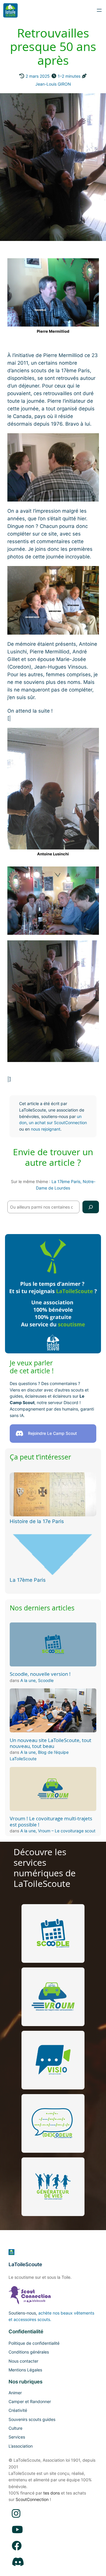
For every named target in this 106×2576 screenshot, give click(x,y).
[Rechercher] (91, 1207)
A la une (28, 1680)
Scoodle (46, 1680)
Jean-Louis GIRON (53, 84)
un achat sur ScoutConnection (58, 1123)
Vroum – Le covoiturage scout (67, 1831)
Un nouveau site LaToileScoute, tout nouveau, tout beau (50, 1743)
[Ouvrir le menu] (99, 10)
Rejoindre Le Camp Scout (52, 1433)
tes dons (52, 2493)
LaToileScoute (25, 2264)
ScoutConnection (32, 2499)
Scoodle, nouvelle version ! (40, 1674)
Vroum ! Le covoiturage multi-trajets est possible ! (51, 1821)
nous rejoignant (46, 1129)
